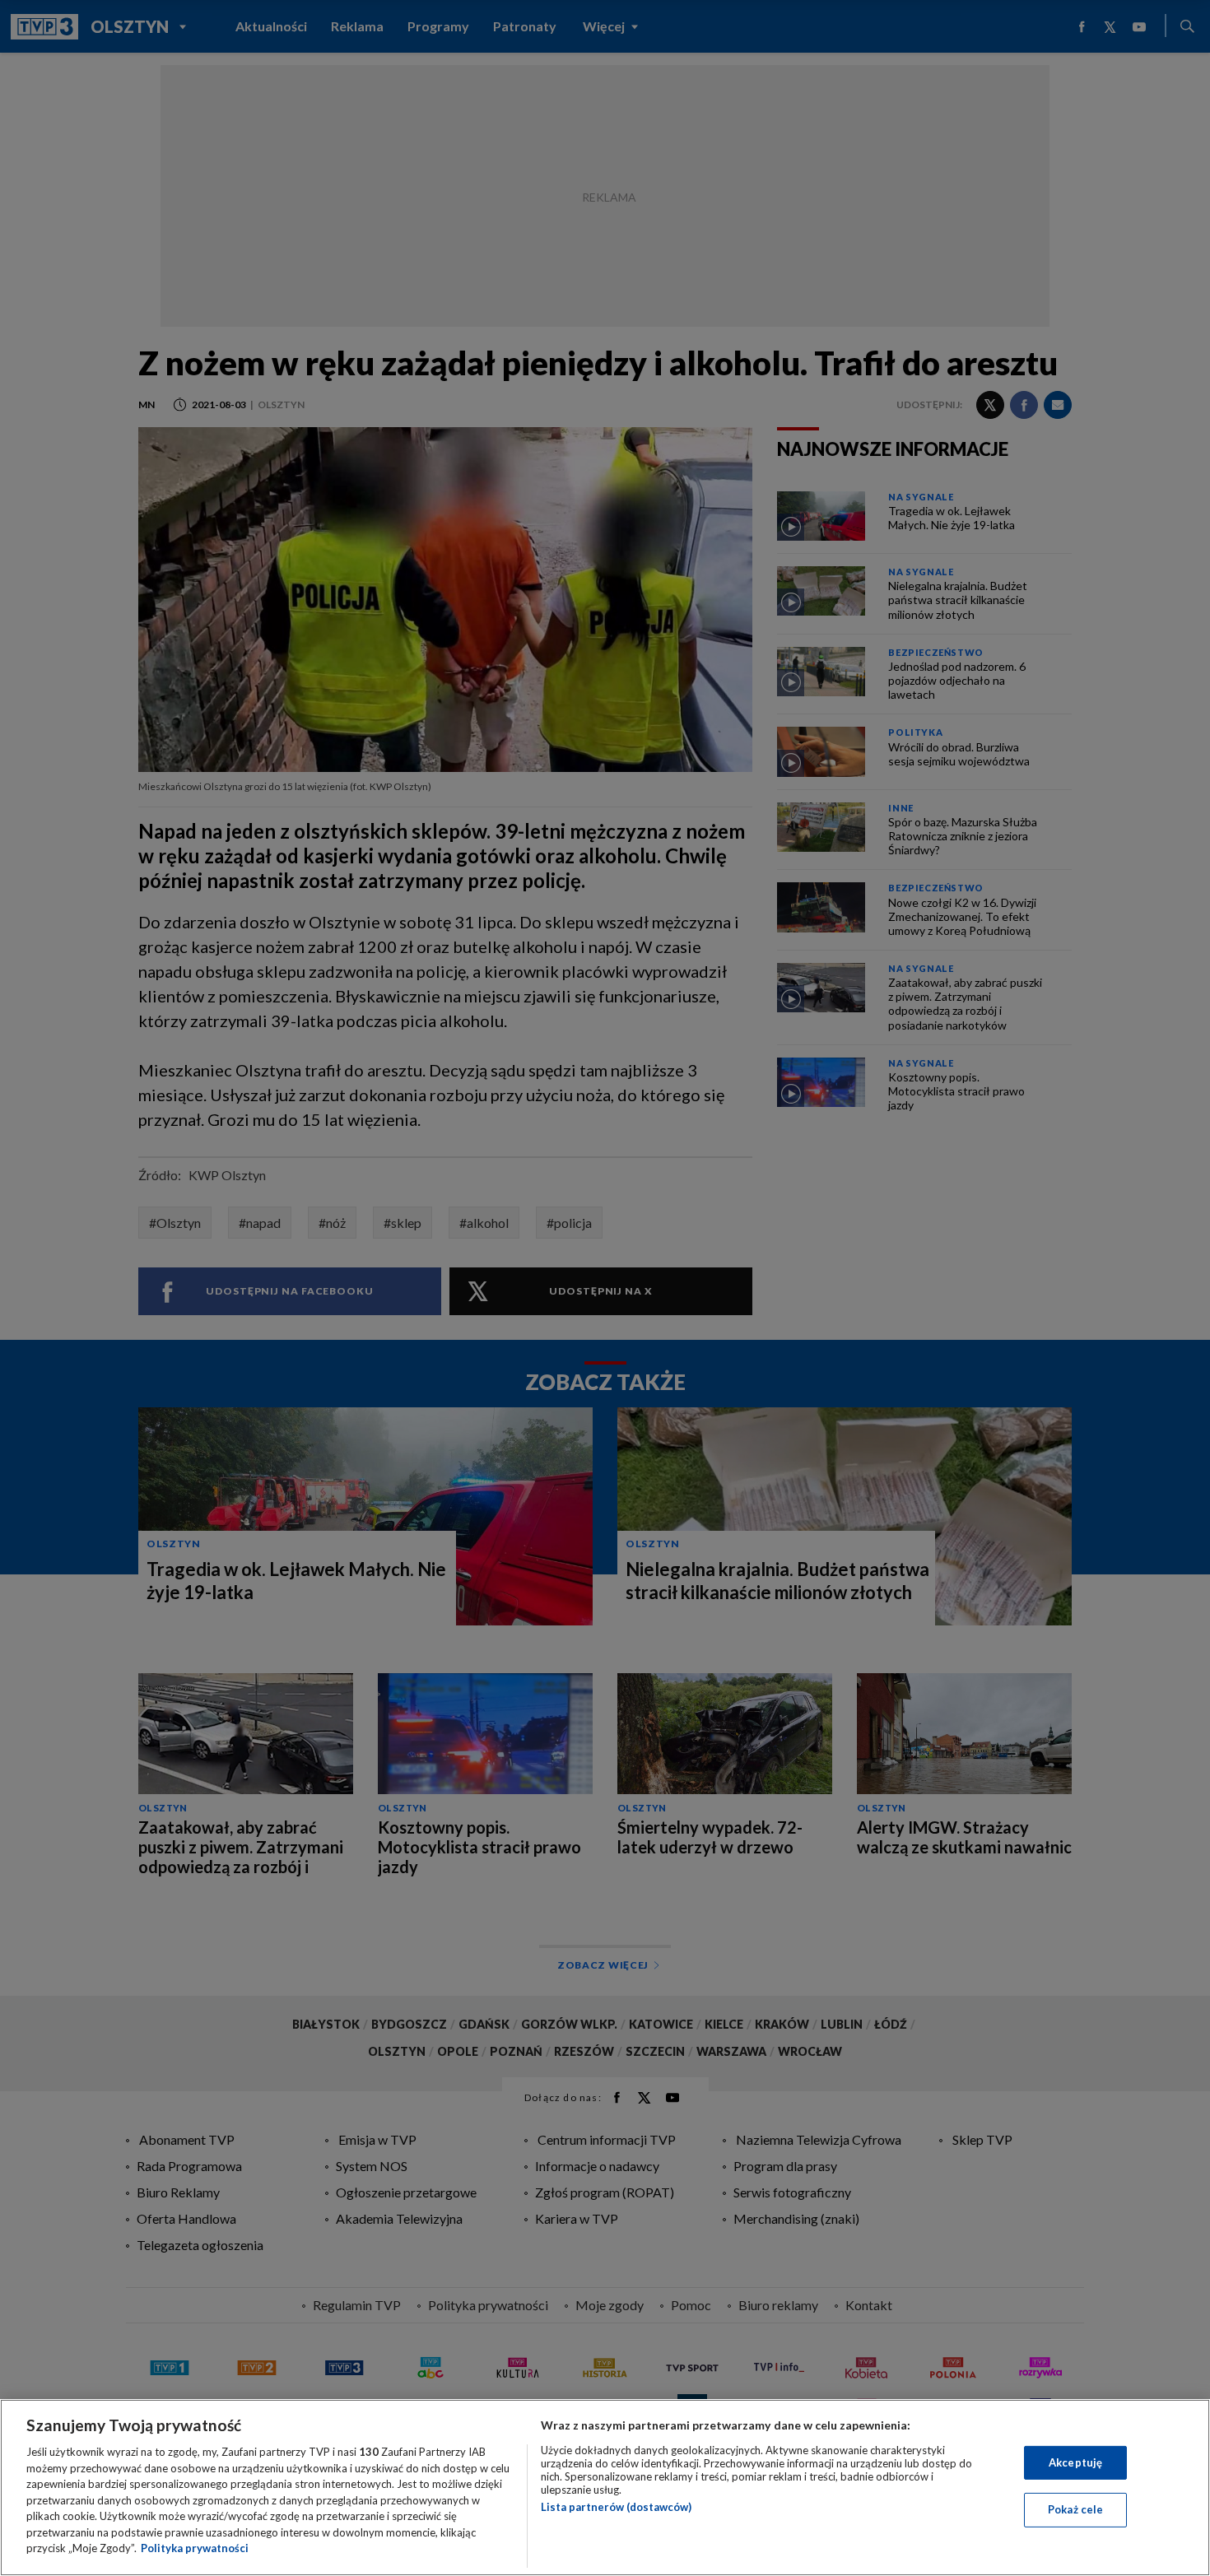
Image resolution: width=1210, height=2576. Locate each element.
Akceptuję (1075, 2462)
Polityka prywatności (195, 2548)
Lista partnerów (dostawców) (616, 2507)
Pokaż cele (1075, 2509)
